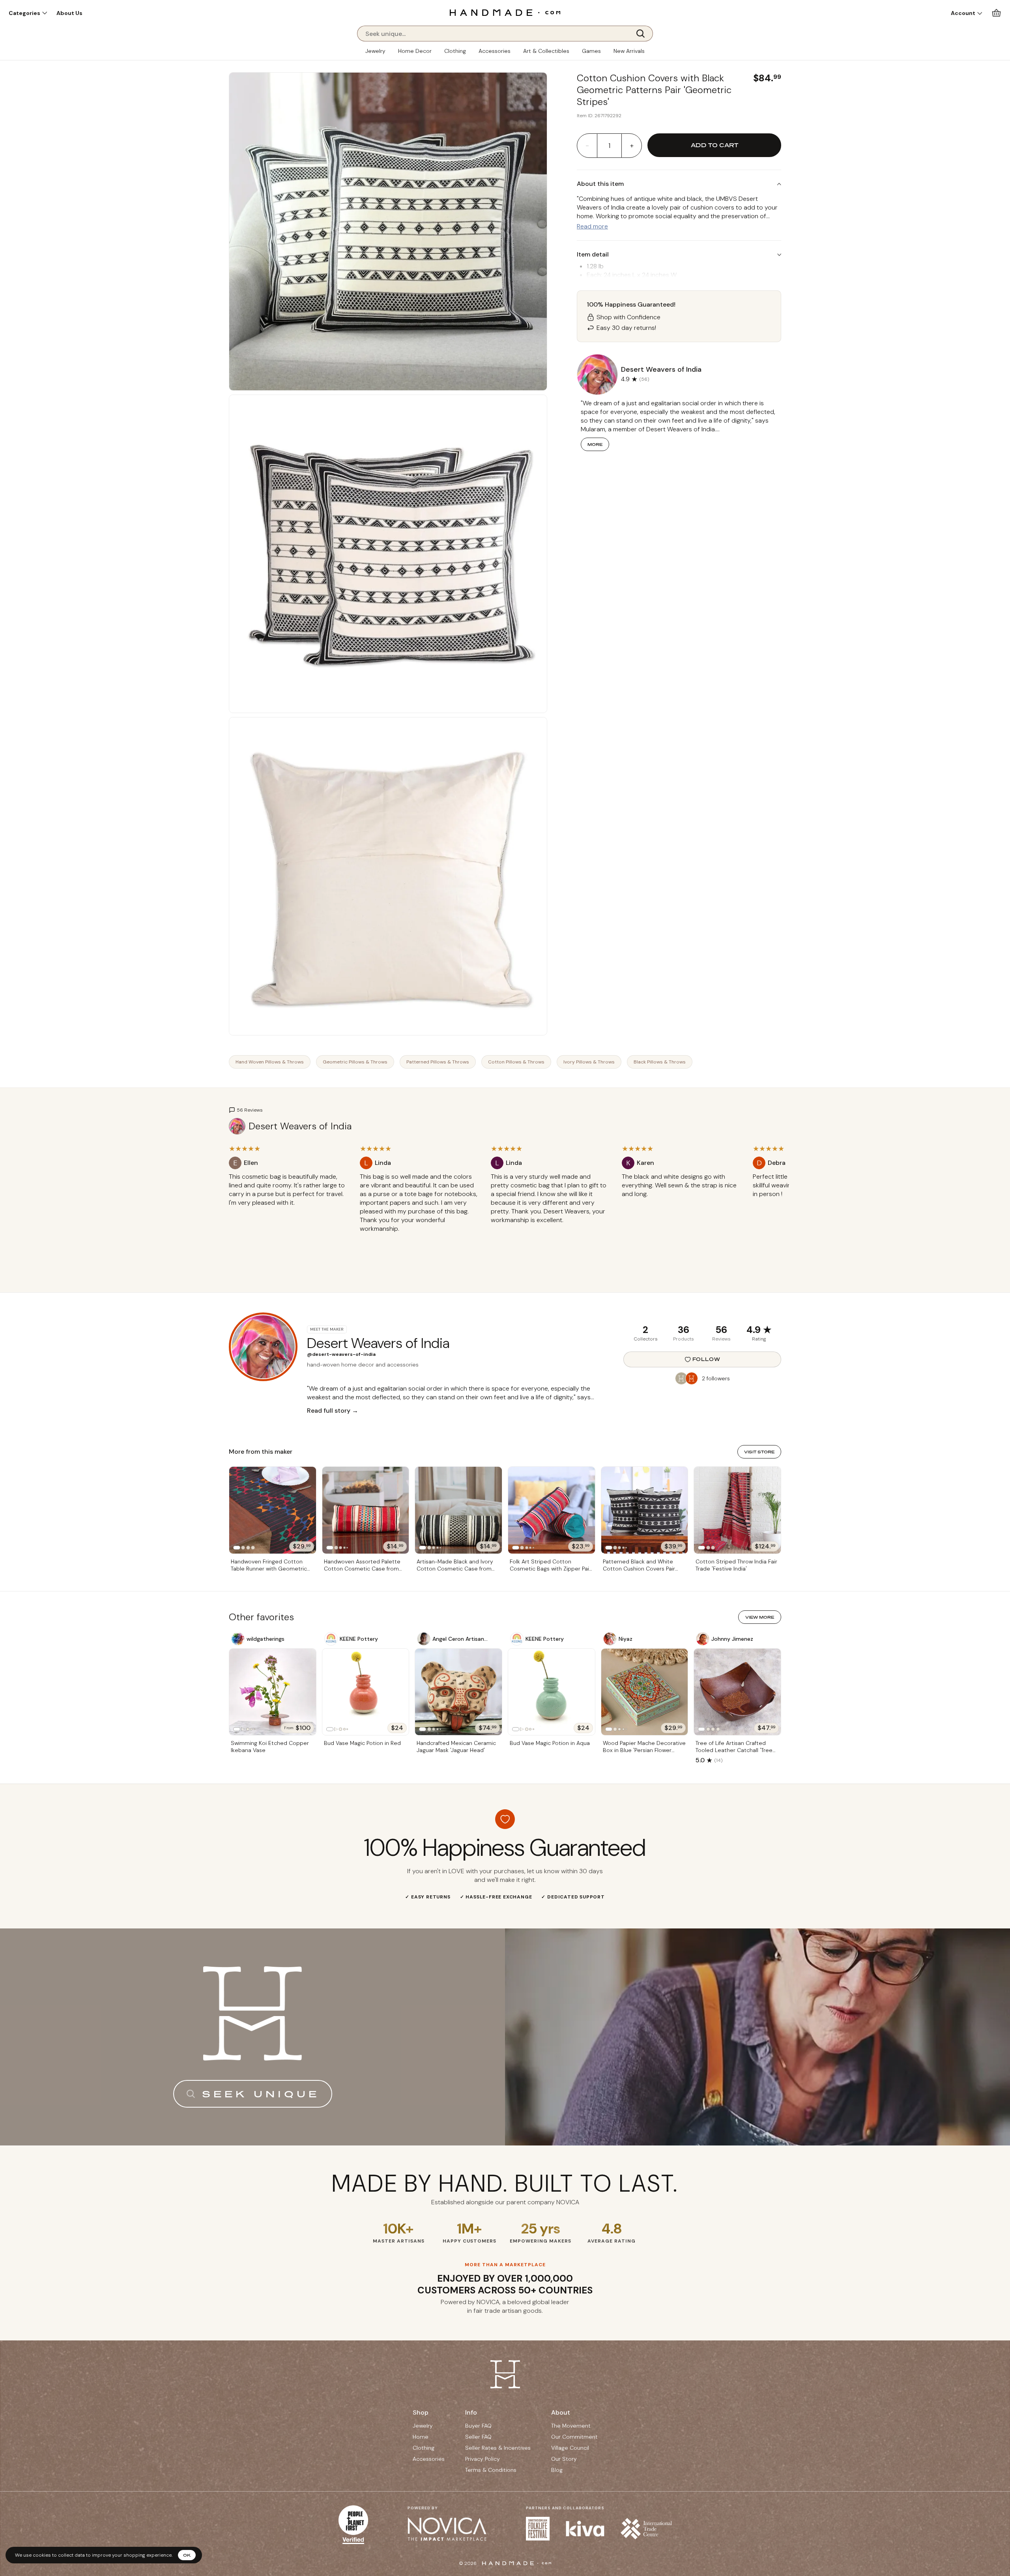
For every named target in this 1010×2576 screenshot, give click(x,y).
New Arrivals (629, 51)
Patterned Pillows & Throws (438, 1062)
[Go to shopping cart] (996, 13)
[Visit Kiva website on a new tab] (585, 2529)
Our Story (564, 2459)
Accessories (495, 51)
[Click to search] (643, 34)
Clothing (455, 51)
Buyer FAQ (478, 2426)
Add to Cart (714, 145)
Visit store (759, 1452)
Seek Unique (261, 2094)
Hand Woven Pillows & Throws (270, 1062)
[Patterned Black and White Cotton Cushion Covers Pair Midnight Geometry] (645, 1510)
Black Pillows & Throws (660, 1062)
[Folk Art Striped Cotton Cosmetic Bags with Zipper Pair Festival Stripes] (552, 1510)
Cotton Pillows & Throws (516, 1062)
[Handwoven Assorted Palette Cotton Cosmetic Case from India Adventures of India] (366, 1510)
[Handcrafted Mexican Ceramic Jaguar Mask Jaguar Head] (458, 1692)
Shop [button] (421, 2412)
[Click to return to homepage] (505, 12)
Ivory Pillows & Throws (589, 1062)
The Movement (571, 2426)
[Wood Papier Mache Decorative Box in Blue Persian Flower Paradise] (645, 1692)
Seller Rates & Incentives (498, 2448)
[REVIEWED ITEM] (288, 1211)
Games (591, 51)
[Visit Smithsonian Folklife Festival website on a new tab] (538, 2529)
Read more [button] (592, 226)
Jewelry (375, 51)
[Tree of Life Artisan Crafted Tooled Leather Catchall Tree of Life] (737, 1692)
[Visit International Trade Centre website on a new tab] (646, 2529)
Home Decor (415, 51)
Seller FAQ (478, 2437)
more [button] (595, 444)
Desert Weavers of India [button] (661, 369)
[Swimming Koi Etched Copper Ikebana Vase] (273, 1692)
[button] (28, 13)
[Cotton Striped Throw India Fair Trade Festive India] (737, 1510)
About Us (69, 13)
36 (684, 1330)
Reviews (721, 1339)
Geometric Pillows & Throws (355, 1062)
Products (684, 1339)
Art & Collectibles (546, 51)
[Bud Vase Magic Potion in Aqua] (552, 1692)
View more (760, 1617)
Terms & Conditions (491, 2470)
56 (721, 1330)
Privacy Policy (483, 2459)
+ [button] (632, 146)
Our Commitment (574, 2437)
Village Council (570, 2448)
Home (421, 2437)
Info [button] (471, 2412)
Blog (557, 2470)
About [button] (561, 2412)
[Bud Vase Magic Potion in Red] (366, 1692)
